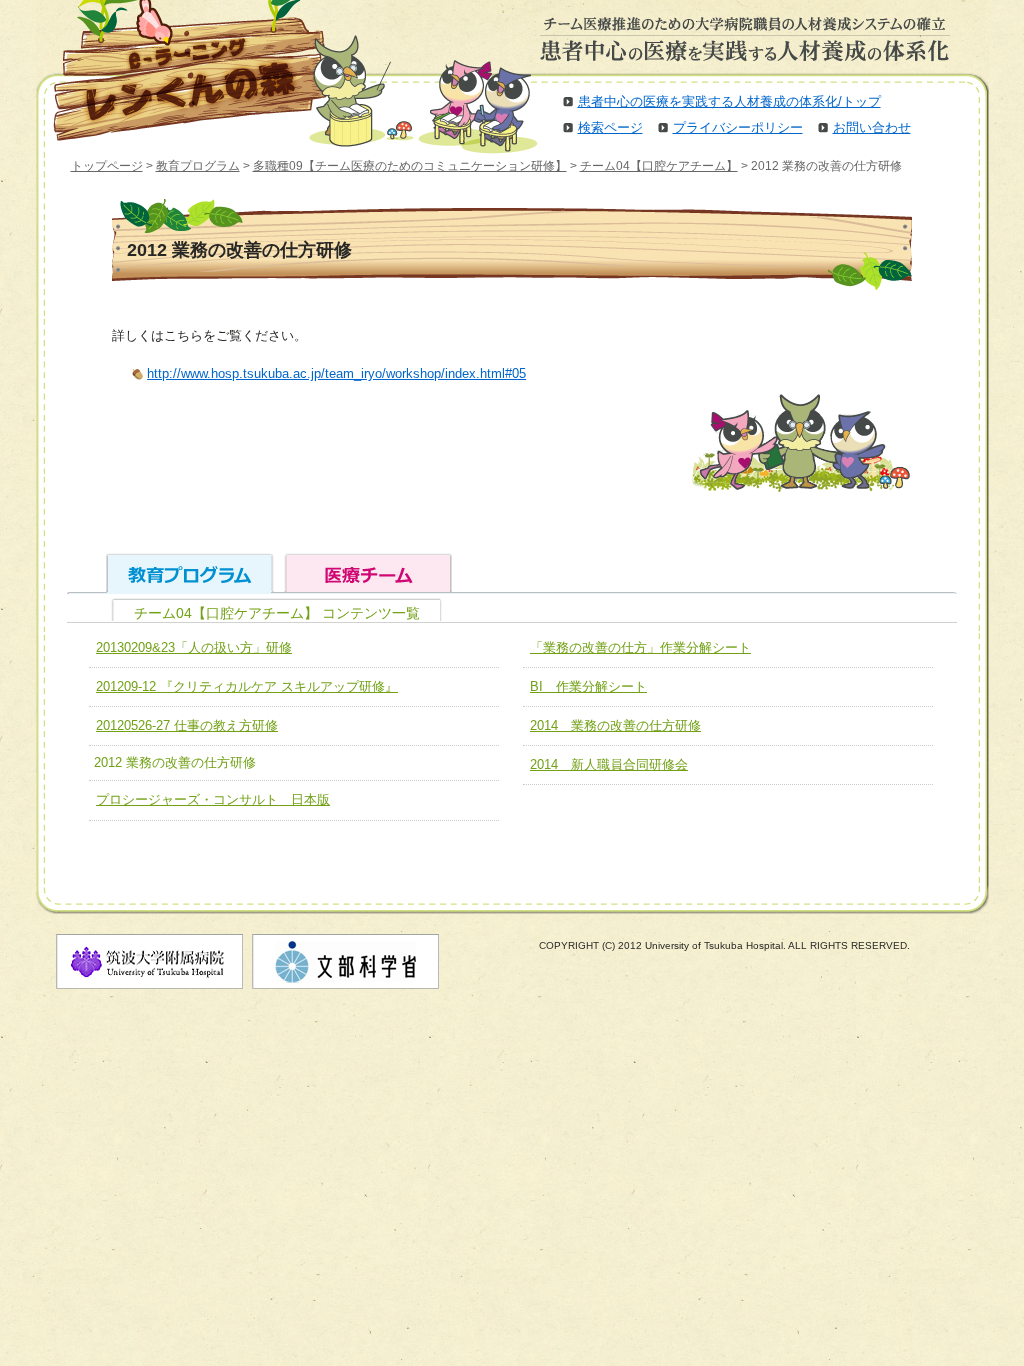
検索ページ (610, 127)
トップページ (107, 166)
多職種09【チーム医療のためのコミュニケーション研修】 (410, 166)
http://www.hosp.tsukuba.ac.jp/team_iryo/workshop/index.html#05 (336, 373)
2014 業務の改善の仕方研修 (615, 725)
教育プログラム (198, 166)
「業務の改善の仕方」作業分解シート (640, 647)
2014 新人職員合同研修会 (609, 764)
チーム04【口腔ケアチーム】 (659, 166)
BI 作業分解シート (588, 686)
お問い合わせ (872, 127)
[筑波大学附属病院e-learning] (176, 70)
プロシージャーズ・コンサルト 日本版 (213, 799)
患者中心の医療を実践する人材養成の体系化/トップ (729, 101)
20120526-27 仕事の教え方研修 (187, 725)
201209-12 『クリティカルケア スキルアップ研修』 (247, 686)
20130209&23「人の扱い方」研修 (194, 647)
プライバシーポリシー (738, 127)
